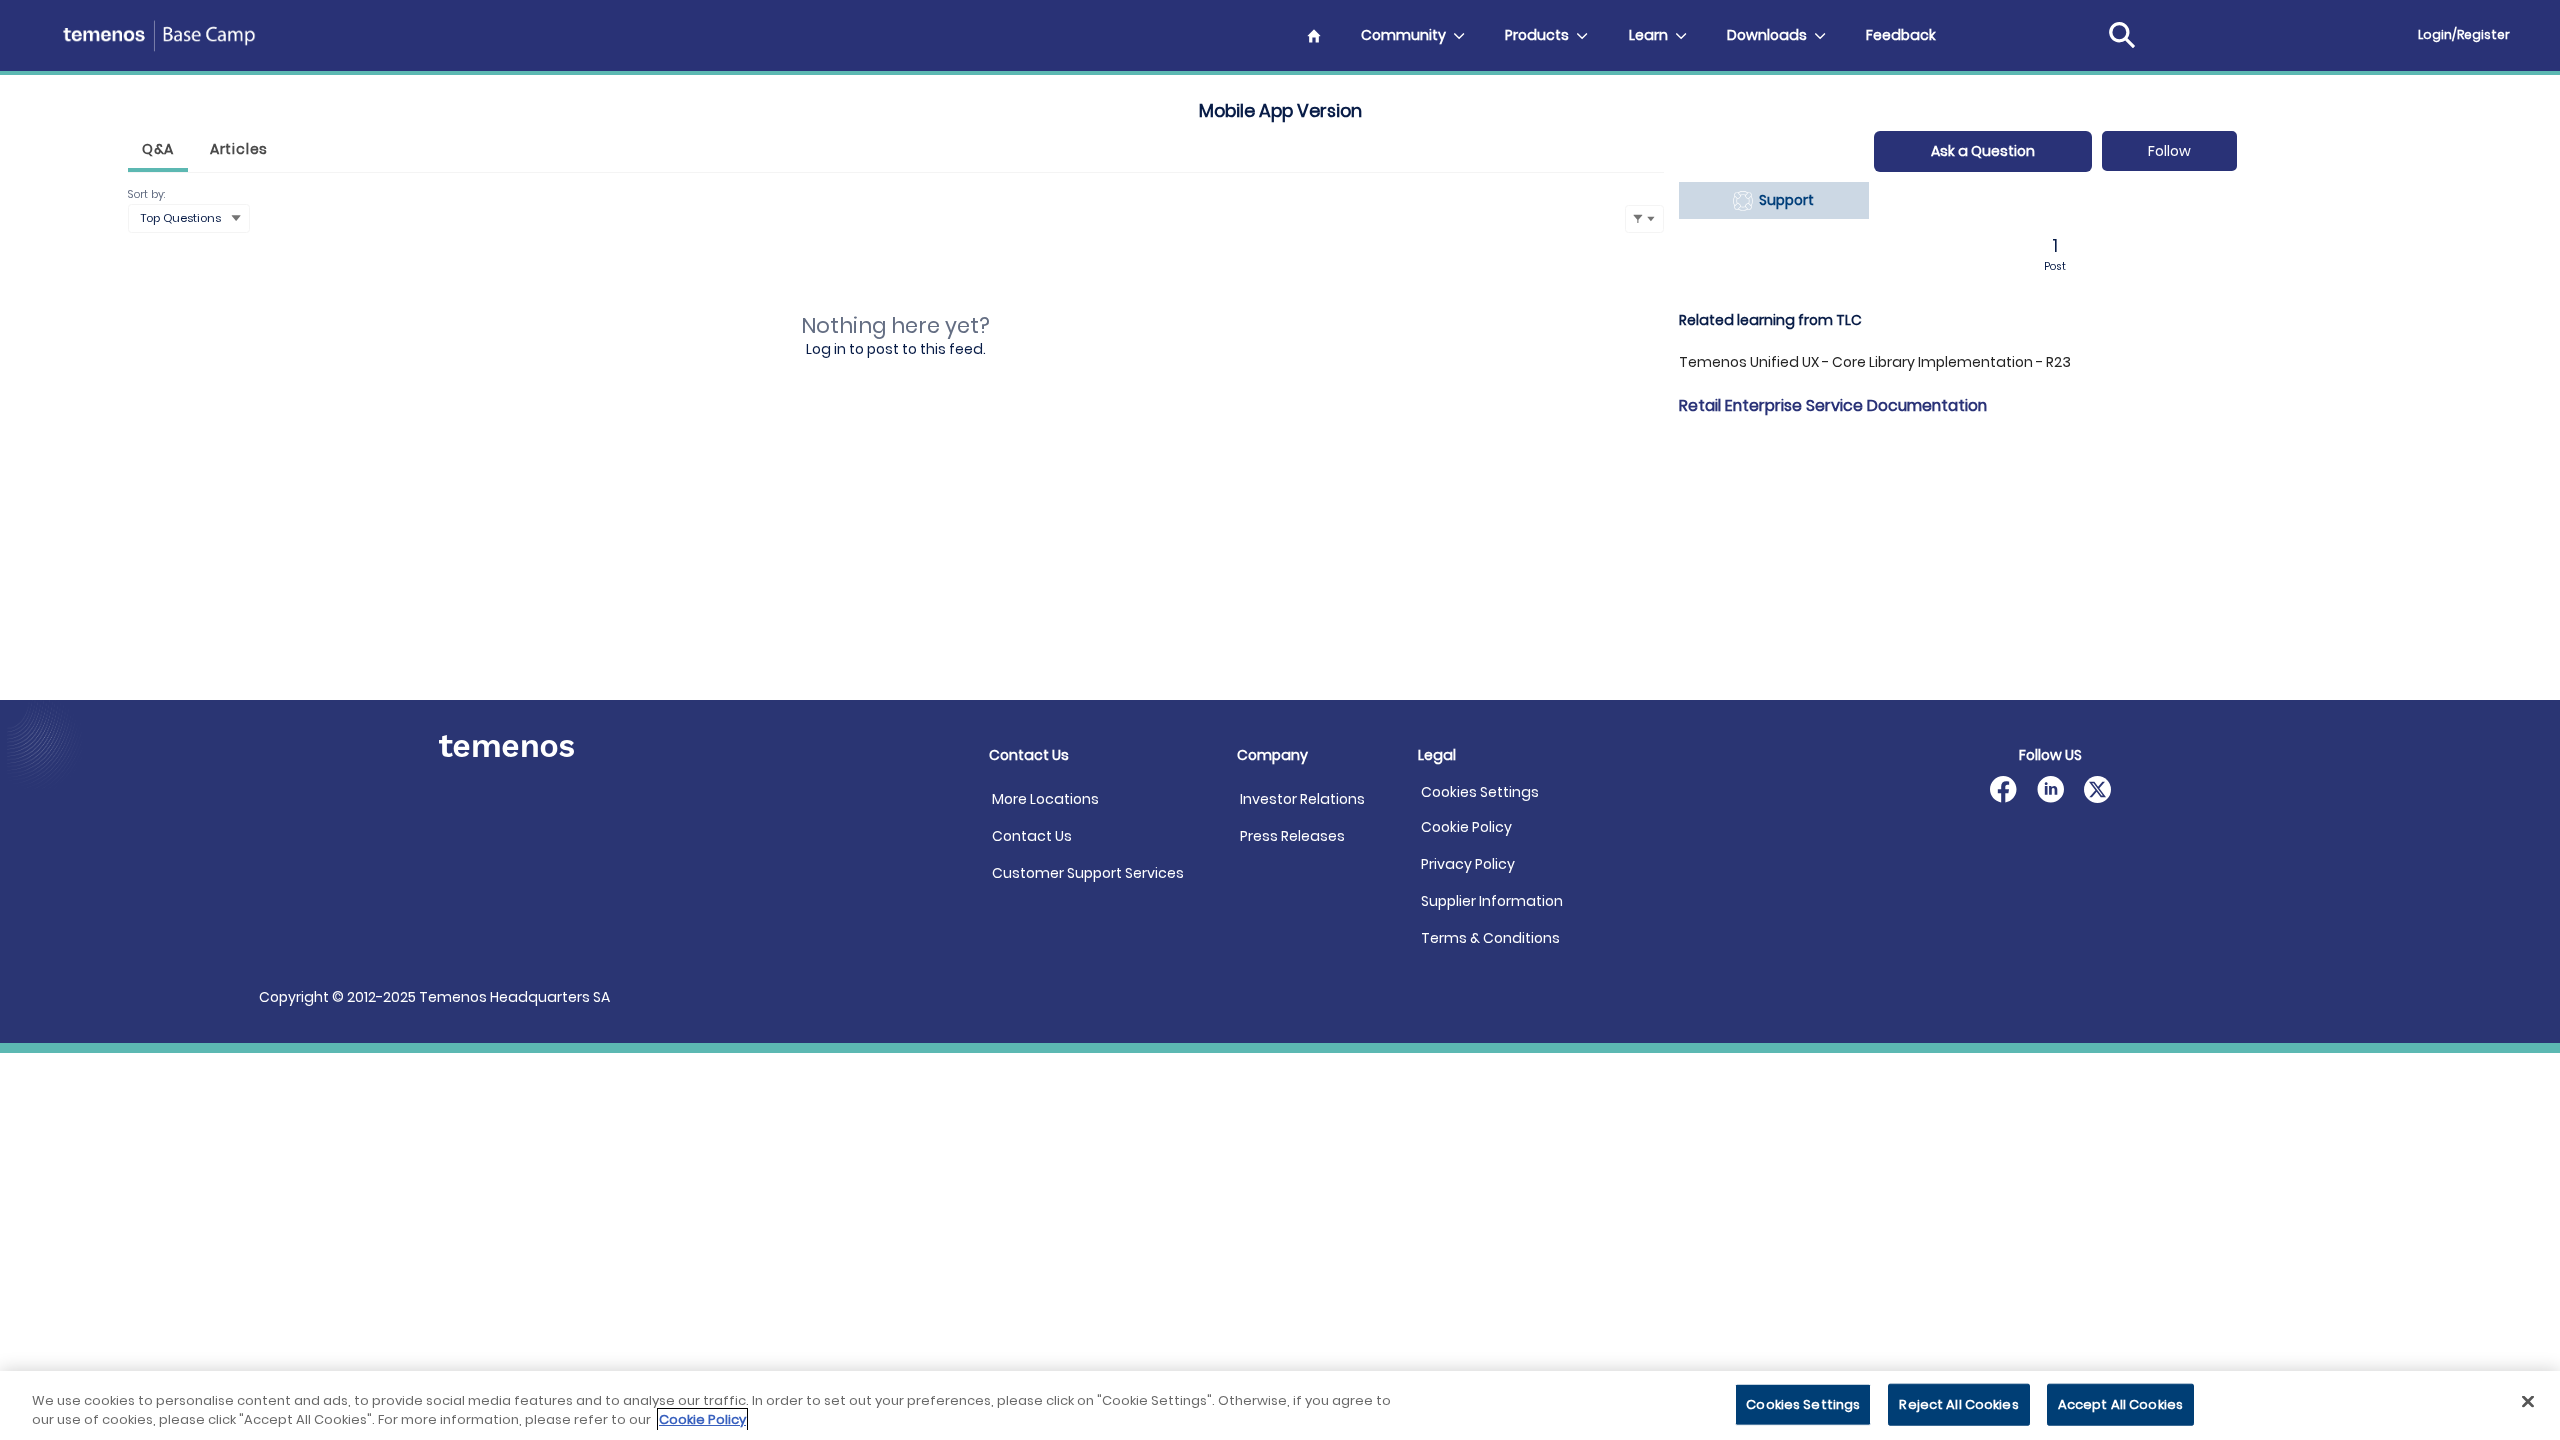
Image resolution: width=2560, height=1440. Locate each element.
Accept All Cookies (2120, 1404)
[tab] (158, 151)
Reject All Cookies (1958, 1404)
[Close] (2528, 1402)
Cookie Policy (1466, 827)
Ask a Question (1983, 151)
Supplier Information (1492, 901)
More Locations (1045, 799)
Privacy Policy (1468, 864)
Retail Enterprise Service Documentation (1833, 405)
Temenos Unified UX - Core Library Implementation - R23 (1875, 362)
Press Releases (1292, 836)
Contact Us (1032, 836)
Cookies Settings (1480, 792)
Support (1783, 200)
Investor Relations (1302, 799)
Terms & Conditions (1490, 938)
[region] (1280, 1405)
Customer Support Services (1088, 873)
